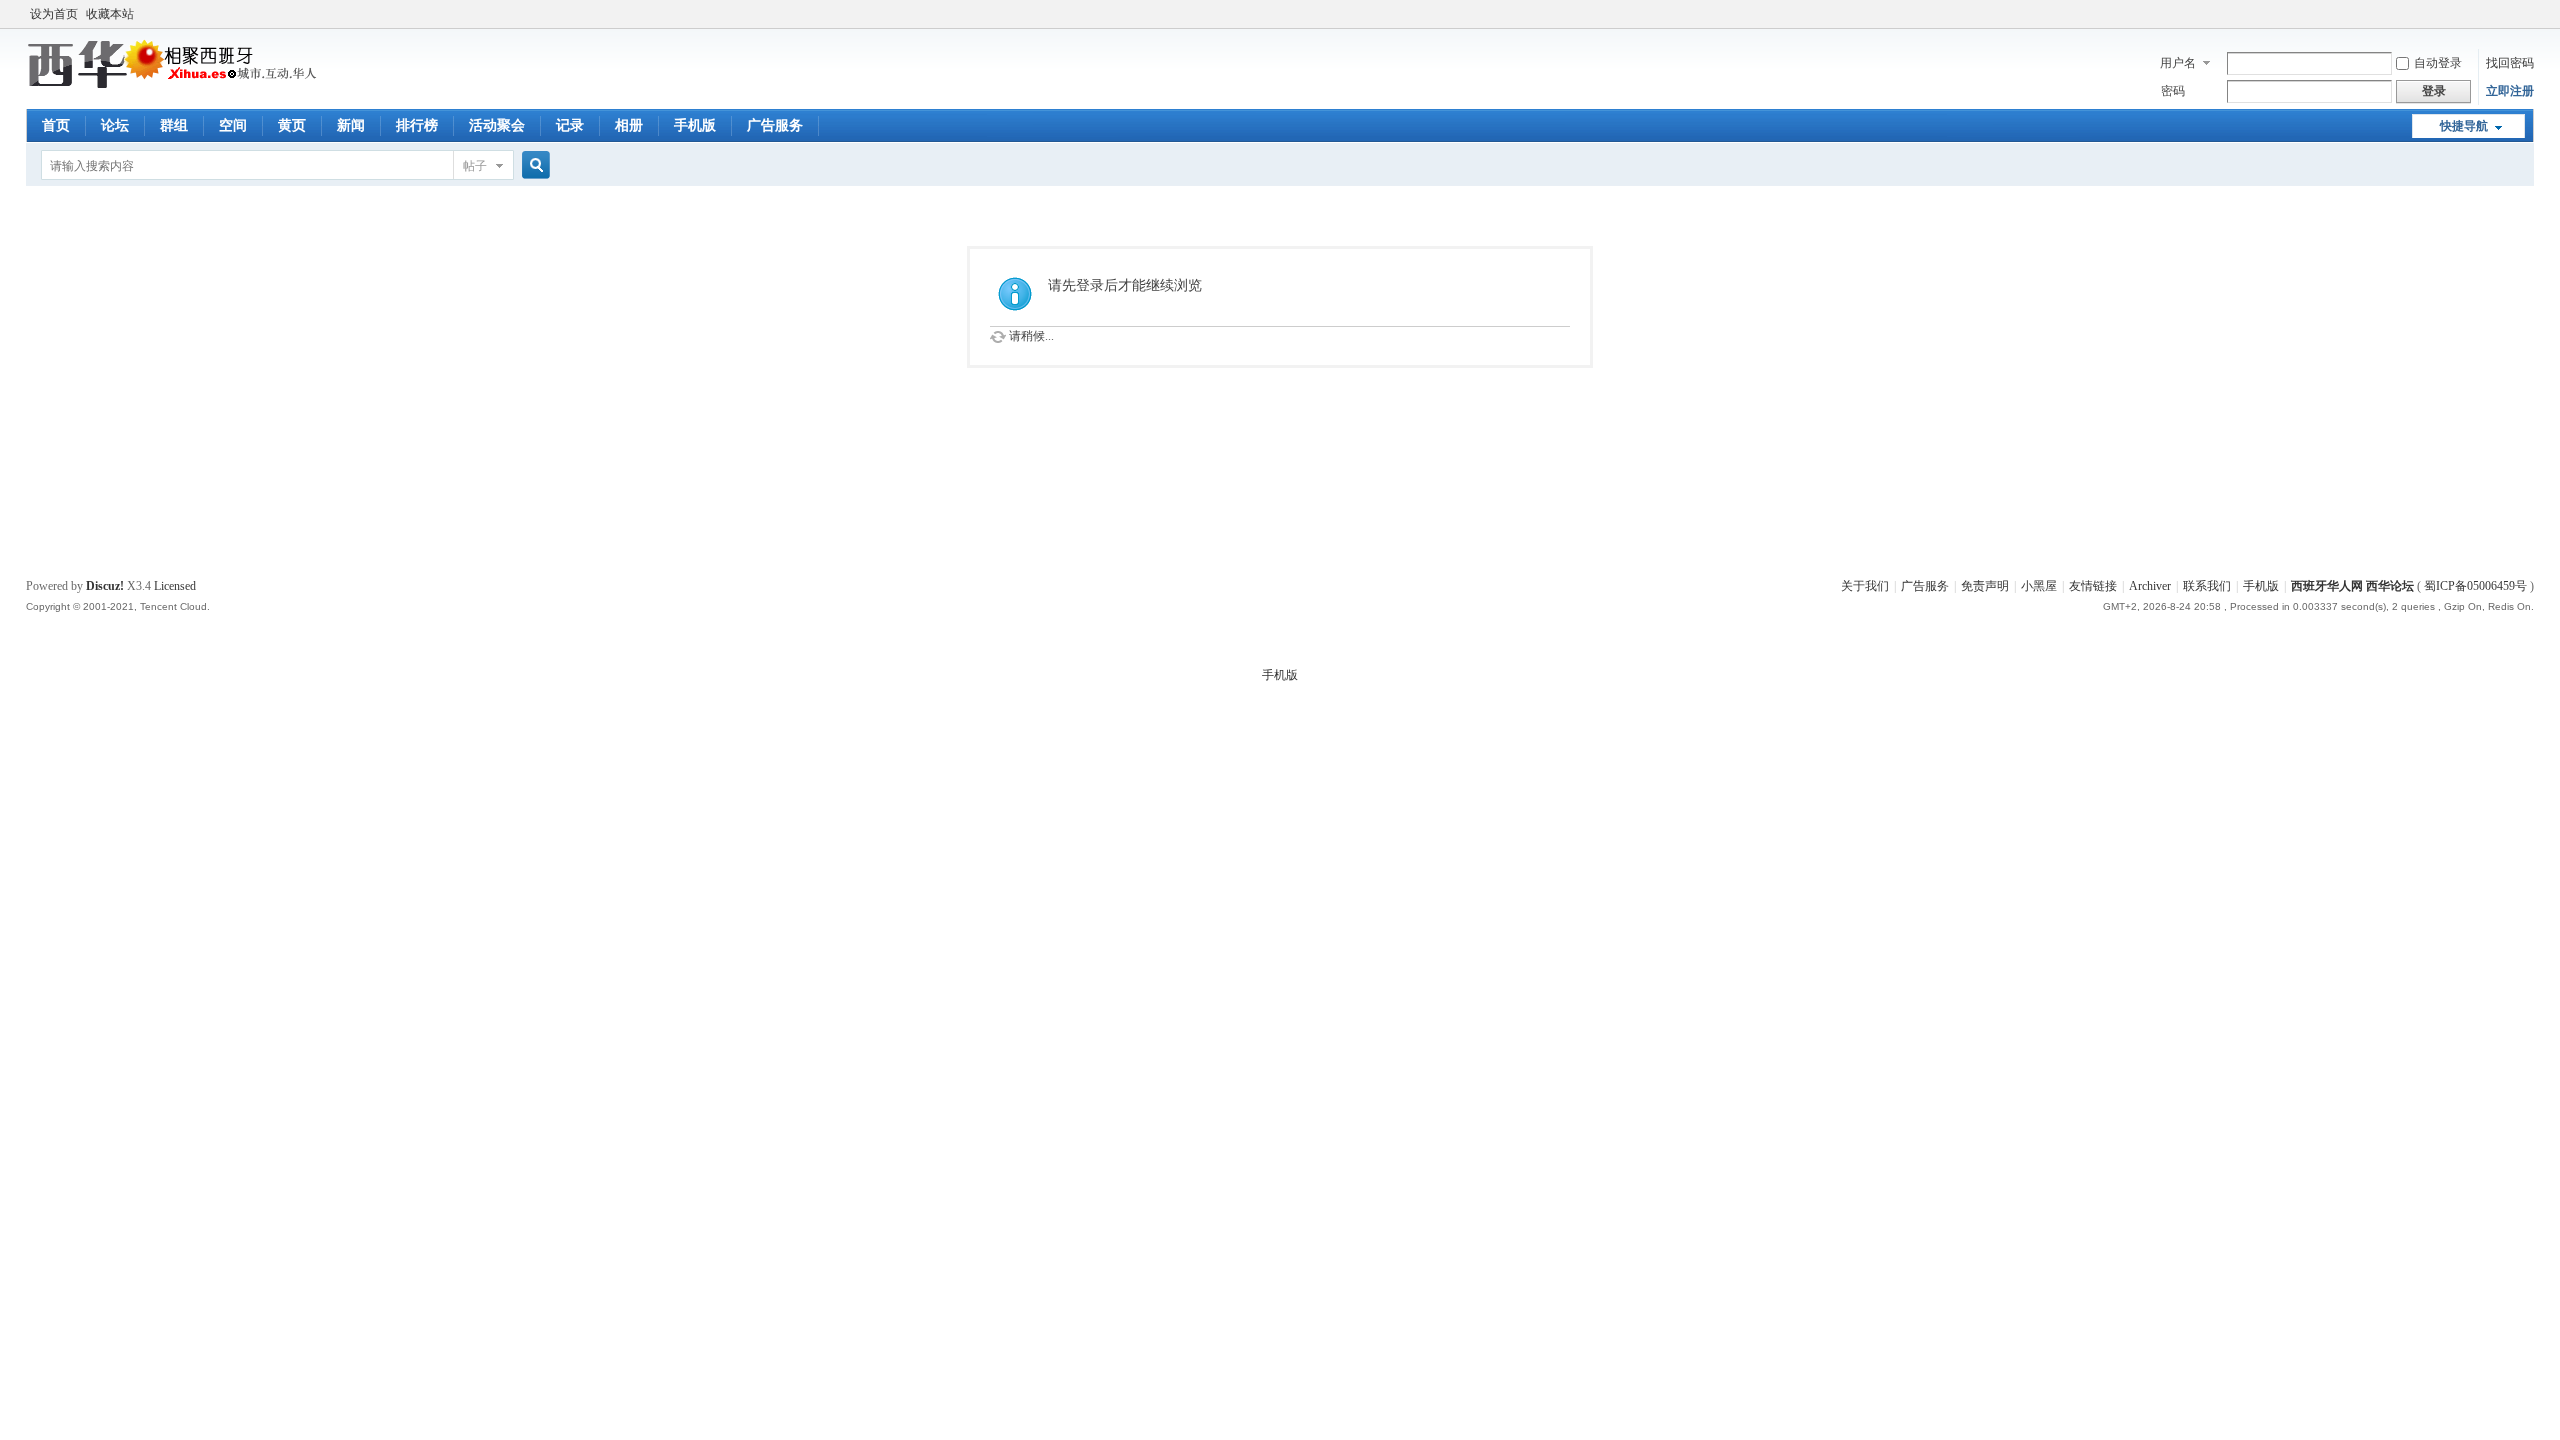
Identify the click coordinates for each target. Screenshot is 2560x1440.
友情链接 (2093, 586)
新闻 (351, 125)
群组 (174, 125)
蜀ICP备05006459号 (2475, 586)
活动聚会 (497, 125)
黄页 (292, 125)
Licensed (175, 586)
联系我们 (2207, 586)
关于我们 (1865, 586)
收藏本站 (110, 14)
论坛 (115, 125)
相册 (629, 125)
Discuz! (105, 586)
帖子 (475, 166)
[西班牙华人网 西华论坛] (175, 85)
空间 (233, 125)
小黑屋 (2039, 586)
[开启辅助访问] (2529, 14)
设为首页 (54, 14)
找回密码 (2510, 63)
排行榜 (417, 125)
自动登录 (2438, 63)
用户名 (2178, 63)
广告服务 (775, 125)
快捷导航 (2464, 126)
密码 (2173, 91)
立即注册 (2510, 91)
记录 (570, 125)
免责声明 (1985, 586)
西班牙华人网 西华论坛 (2352, 586)
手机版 (695, 125)
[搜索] (533, 165)
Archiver (2150, 586)
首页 (56, 125)
